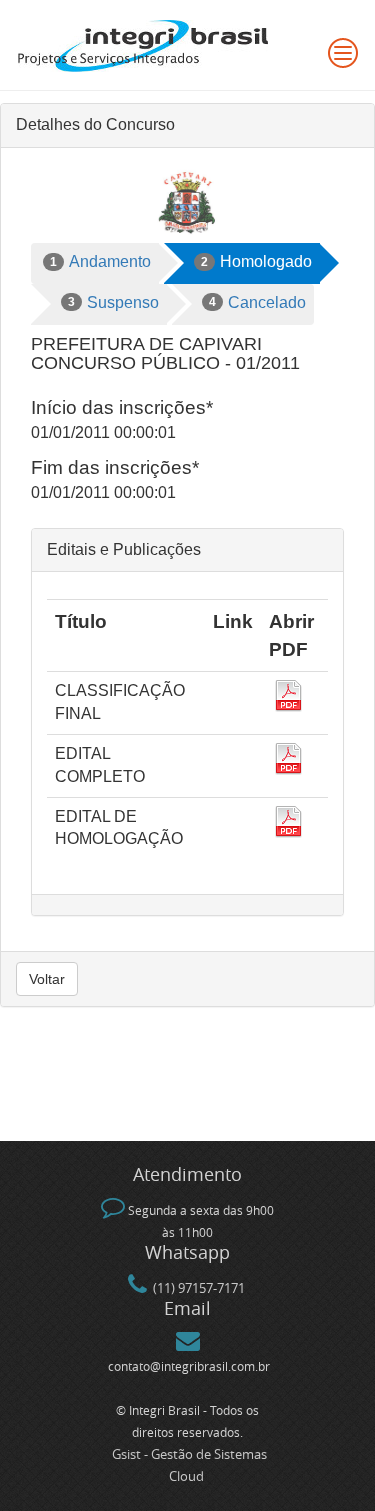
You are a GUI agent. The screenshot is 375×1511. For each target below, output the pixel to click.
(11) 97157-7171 (199, 1288)
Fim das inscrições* (115, 467)
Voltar (47, 979)
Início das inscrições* (122, 407)
